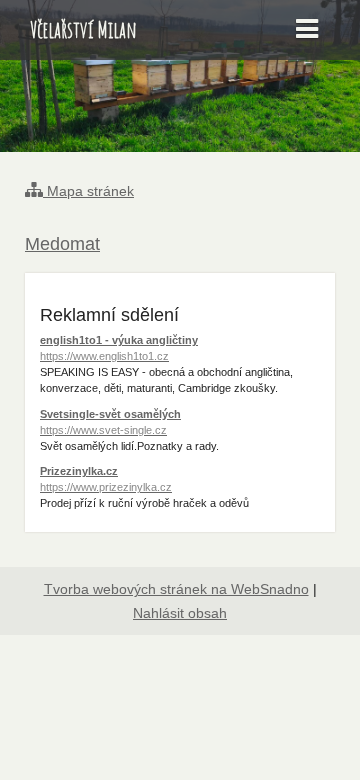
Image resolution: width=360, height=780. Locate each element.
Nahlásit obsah (180, 613)
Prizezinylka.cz (106, 479)
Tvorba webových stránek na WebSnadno (176, 589)
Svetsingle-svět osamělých (110, 422)
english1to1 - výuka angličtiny (119, 348)
